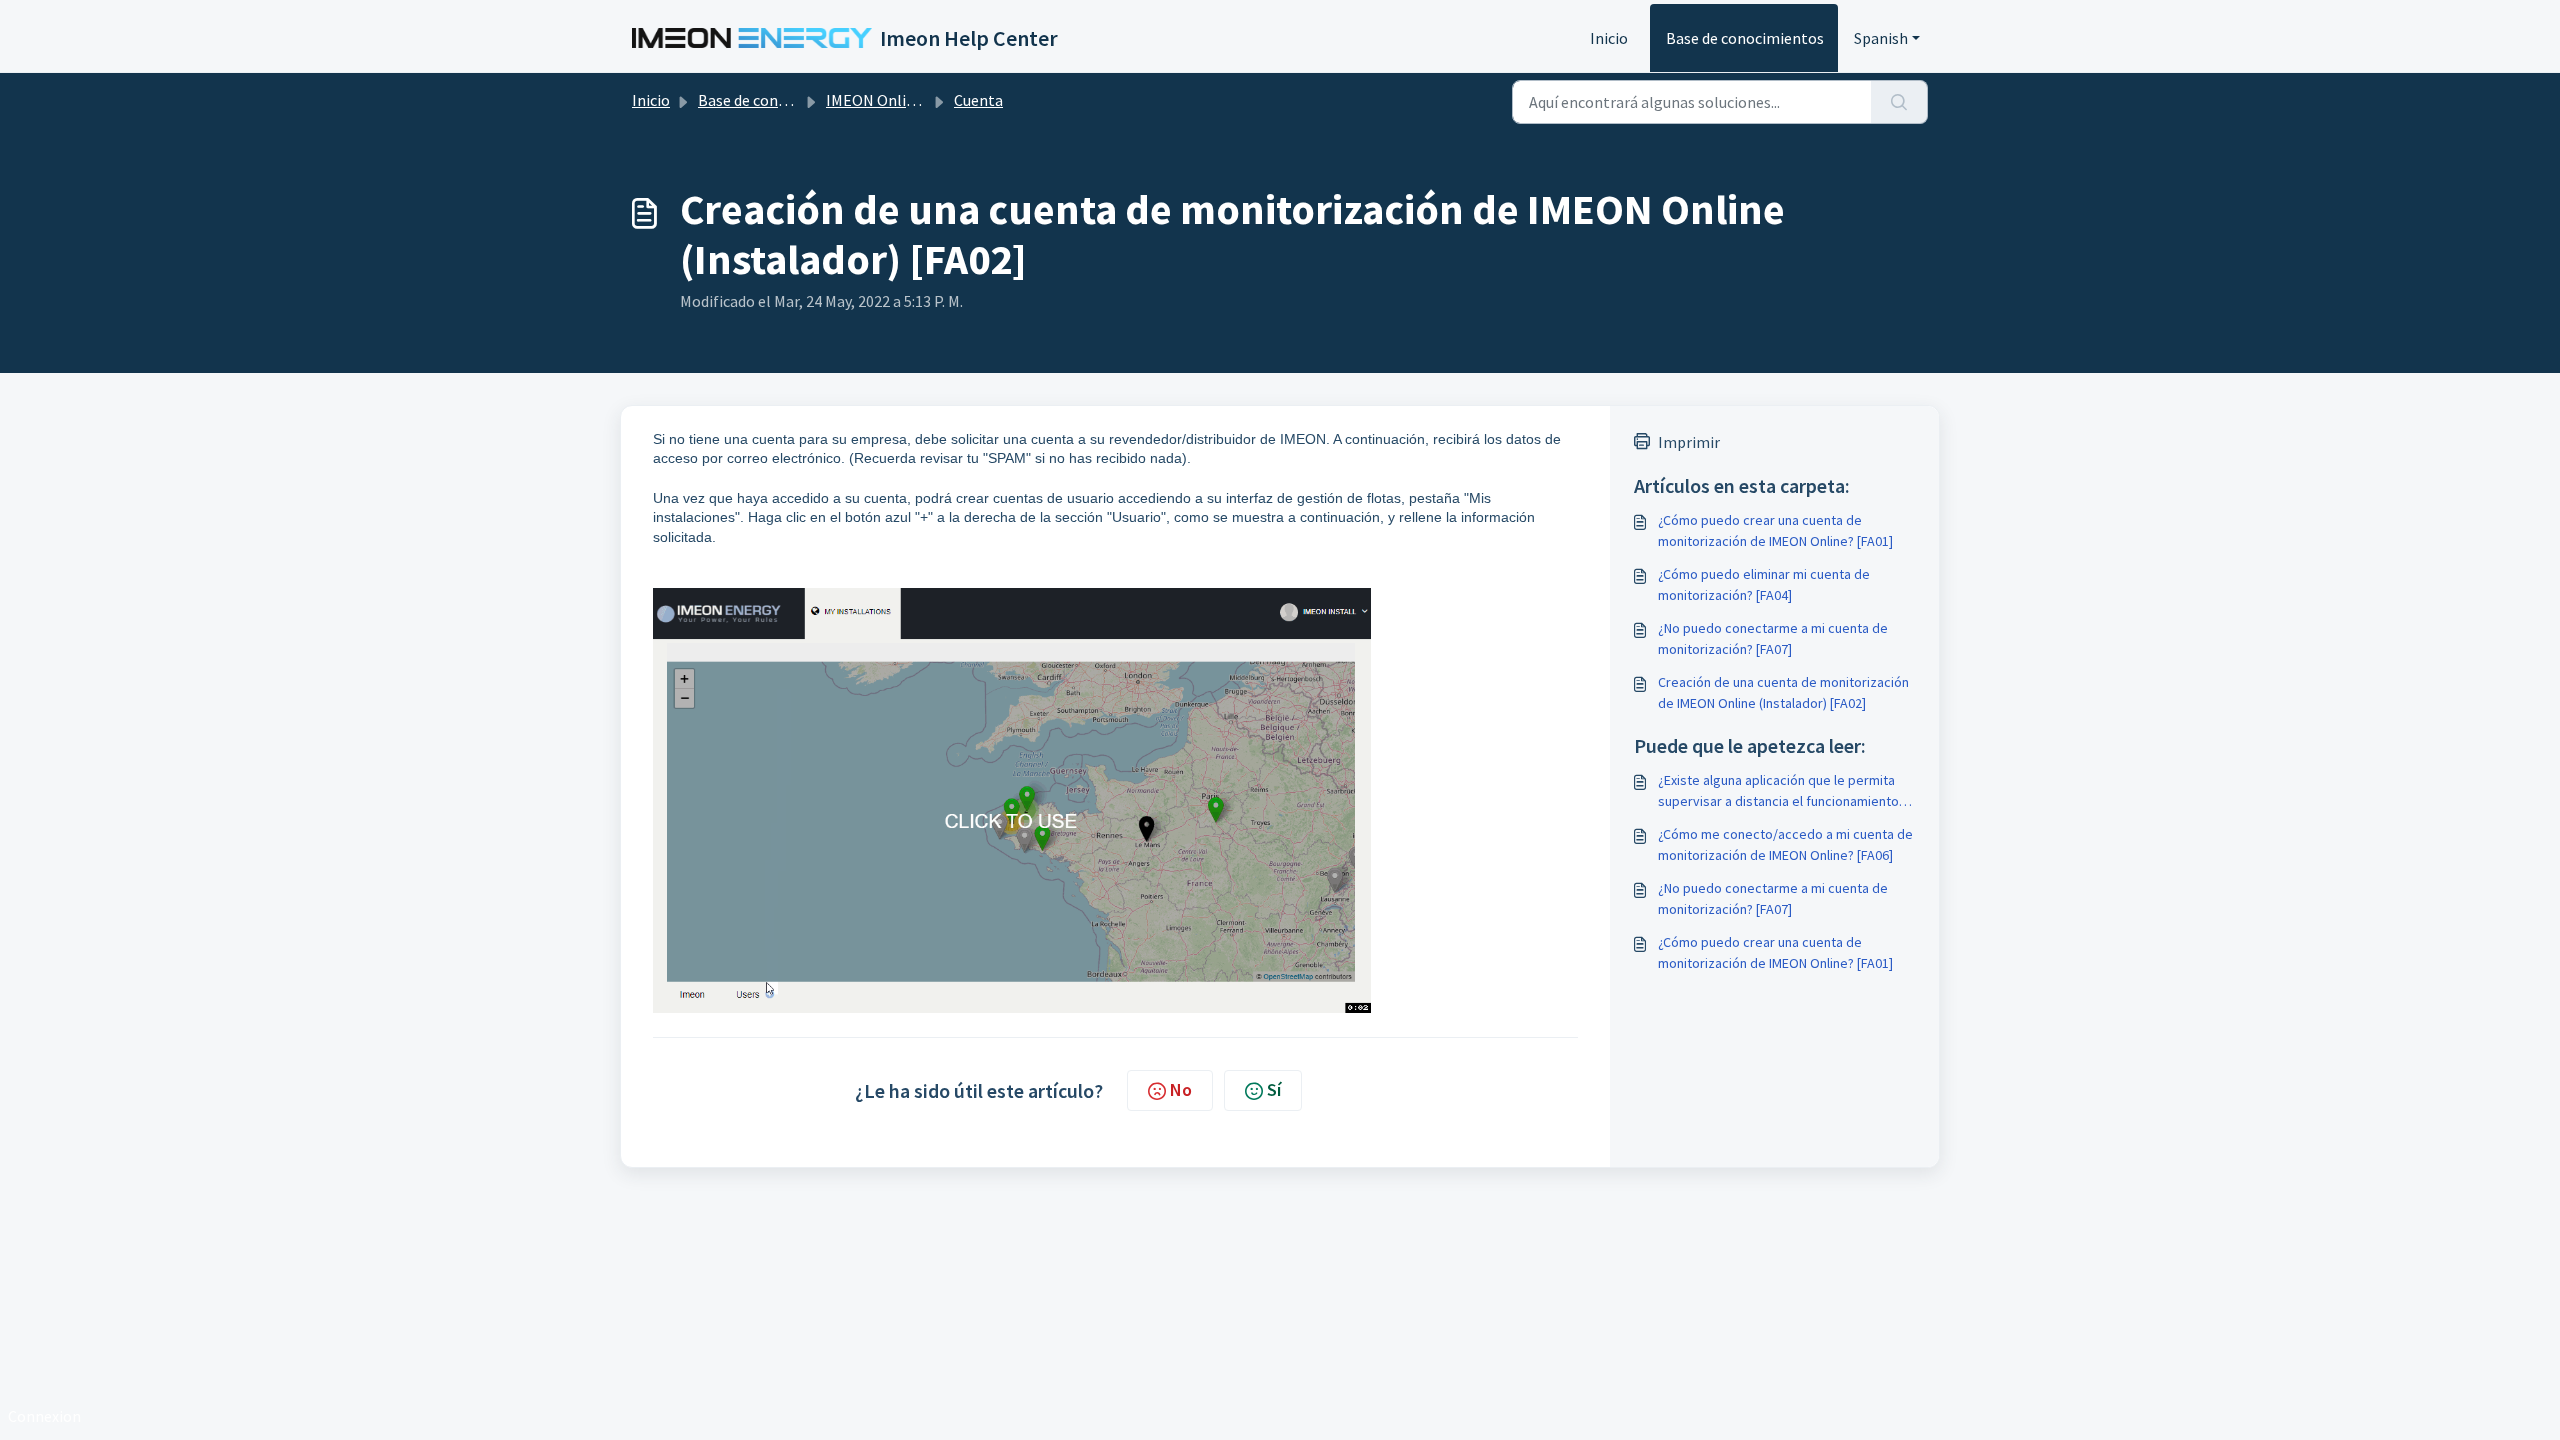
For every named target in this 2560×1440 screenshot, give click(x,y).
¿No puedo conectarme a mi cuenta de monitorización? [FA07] (1773, 638)
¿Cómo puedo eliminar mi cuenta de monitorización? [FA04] (1764, 584)
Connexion (44, 1416)
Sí (1274, 1089)
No (1181, 1089)
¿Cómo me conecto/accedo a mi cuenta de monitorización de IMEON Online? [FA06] (1785, 844)
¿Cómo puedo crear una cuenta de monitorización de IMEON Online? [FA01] (1775, 530)
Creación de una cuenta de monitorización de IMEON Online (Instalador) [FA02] (1783, 692)
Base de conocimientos (1745, 38)
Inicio (1609, 38)
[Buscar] (1899, 102)
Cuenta (978, 100)
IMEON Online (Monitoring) (920, 100)
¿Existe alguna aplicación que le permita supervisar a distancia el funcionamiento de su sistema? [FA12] (1778, 791)
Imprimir (1689, 442)
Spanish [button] (1881, 38)
